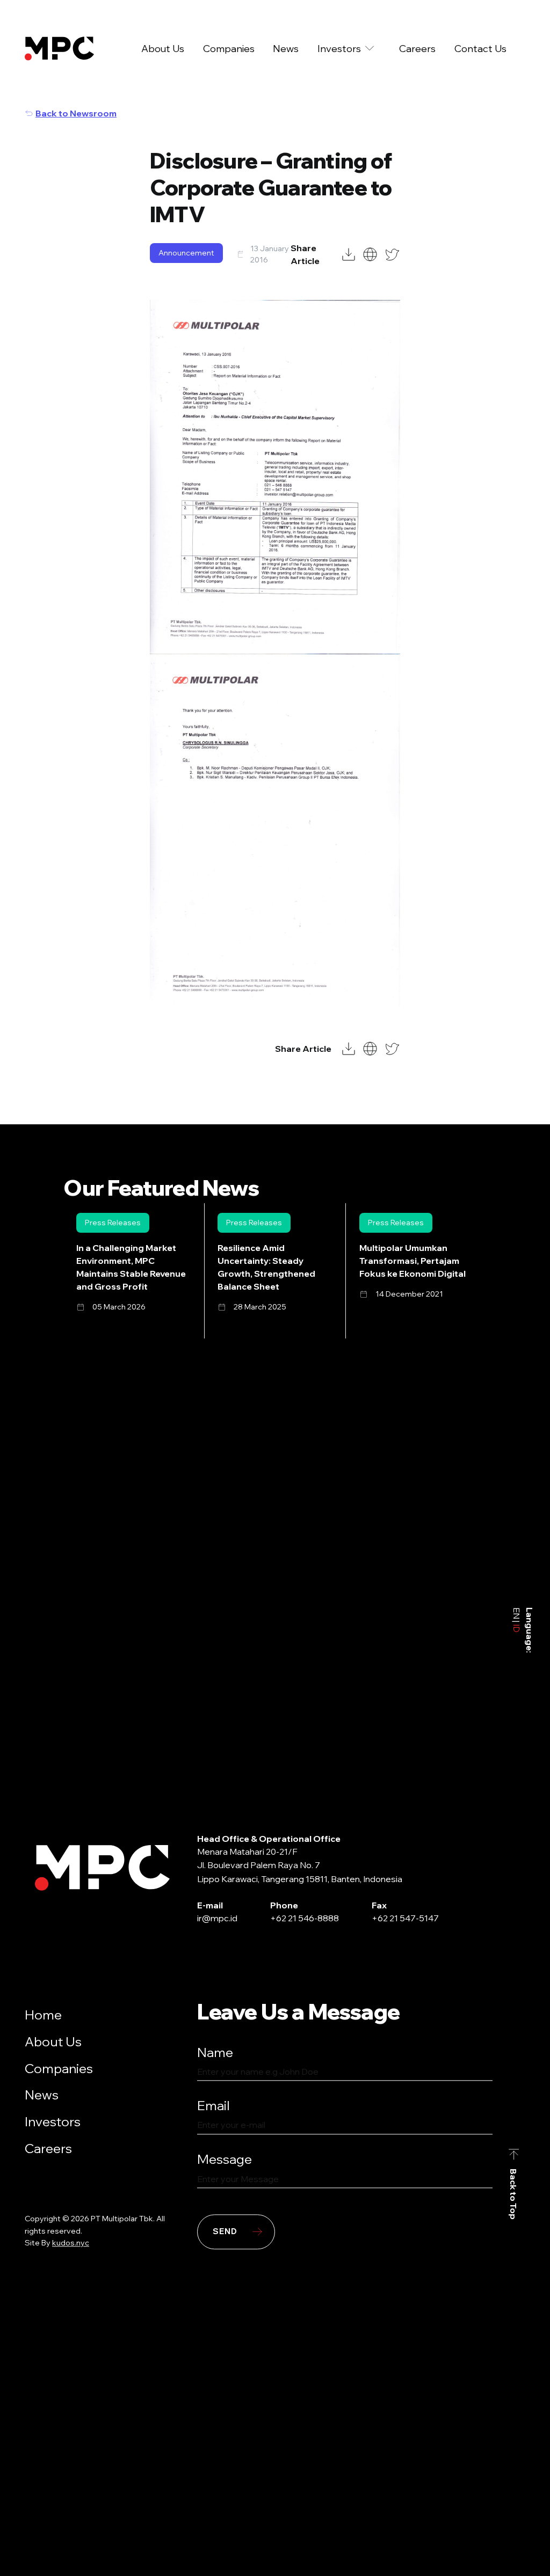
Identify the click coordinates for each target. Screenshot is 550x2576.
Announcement (186, 253)
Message (225, 2159)
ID (517, 1627)
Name (215, 2052)
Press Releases (113, 1223)
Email (214, 2106)
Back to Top (514, 2194)
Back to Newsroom (76, 113)
